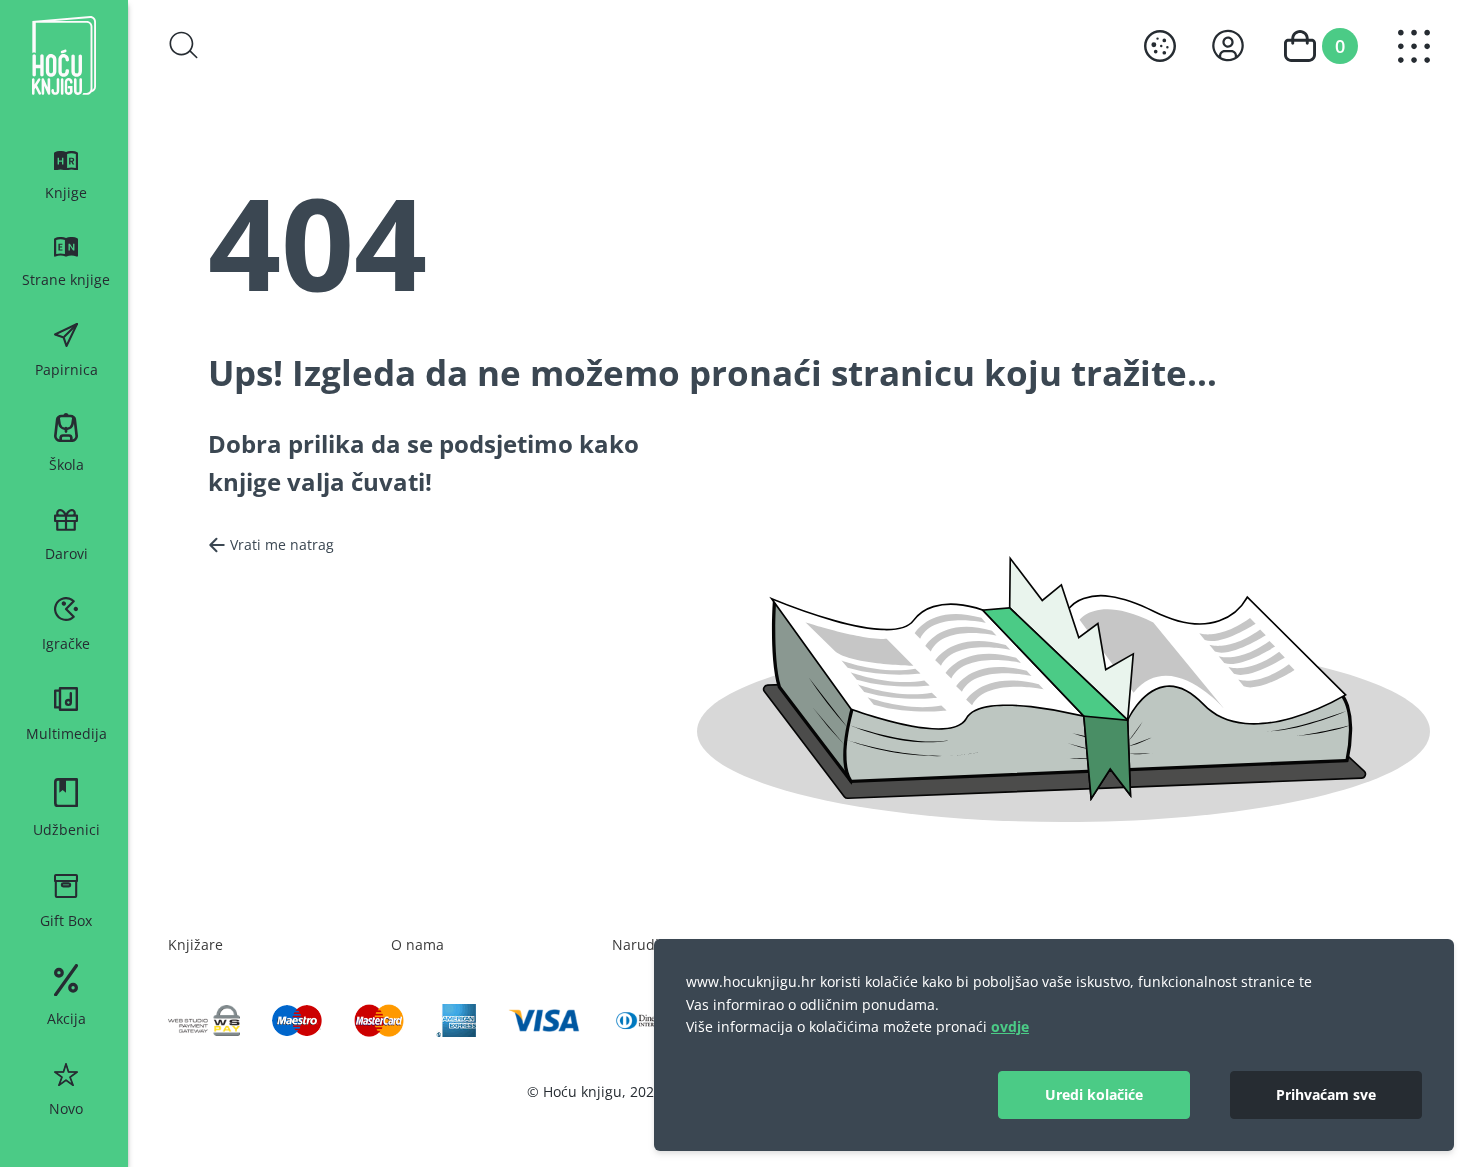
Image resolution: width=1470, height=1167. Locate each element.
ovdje (1010, 1026)
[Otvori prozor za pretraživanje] (184, 45)
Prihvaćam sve (1326, 1094)
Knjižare (195, 944)
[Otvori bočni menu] (1414, 46)
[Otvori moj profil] (1228, 45)
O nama (417, 944)
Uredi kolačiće (1094, 1094)
